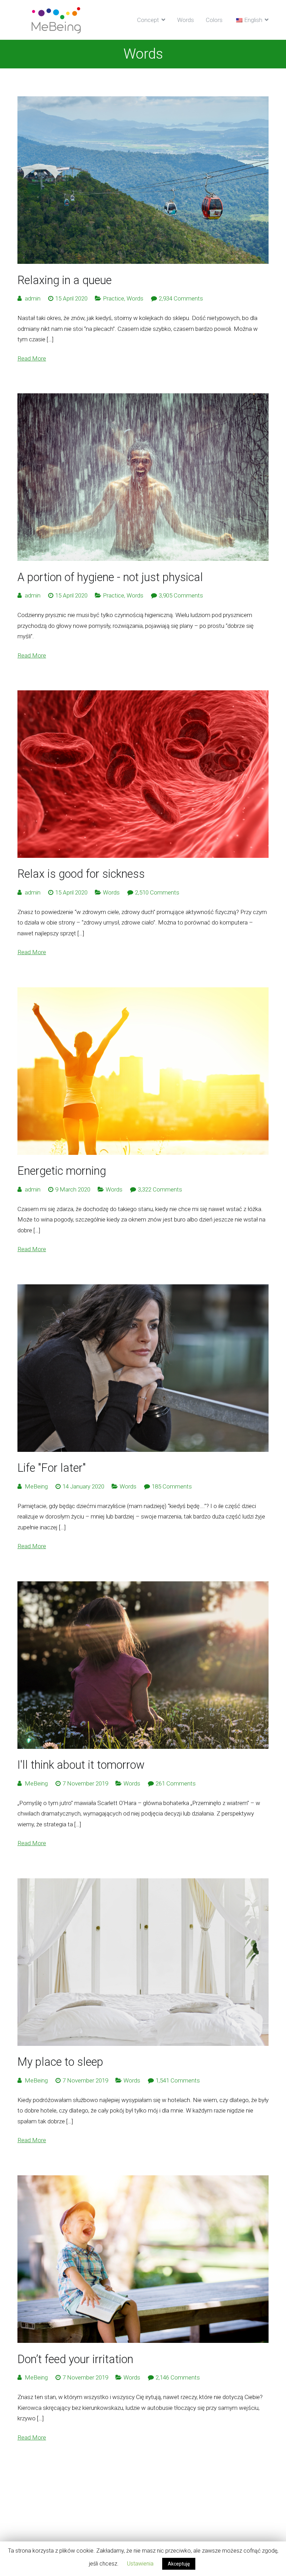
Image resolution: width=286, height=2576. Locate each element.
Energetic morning (62, 1171)
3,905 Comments (181, 595)
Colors (214, 20)
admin (33, 298)
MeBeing (36, 1486)
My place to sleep (60, 2062)
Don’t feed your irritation (75, 2359)
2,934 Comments (181, 298)
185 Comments (172, 1486)
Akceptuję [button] (179, 2564)
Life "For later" (52, 1468)
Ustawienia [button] (140, 2564)
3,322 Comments (160, 1189)
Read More (32, 358)
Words (186, 20)
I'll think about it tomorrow (81, 1765)
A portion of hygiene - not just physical (110, 577)
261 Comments (176, 1783)
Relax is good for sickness (81, 874)
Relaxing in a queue (65, 280)
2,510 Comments (157, 892)
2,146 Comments (178, 2377)
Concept (148, 20)
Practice (114, 298)
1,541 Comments (178, 2080)
